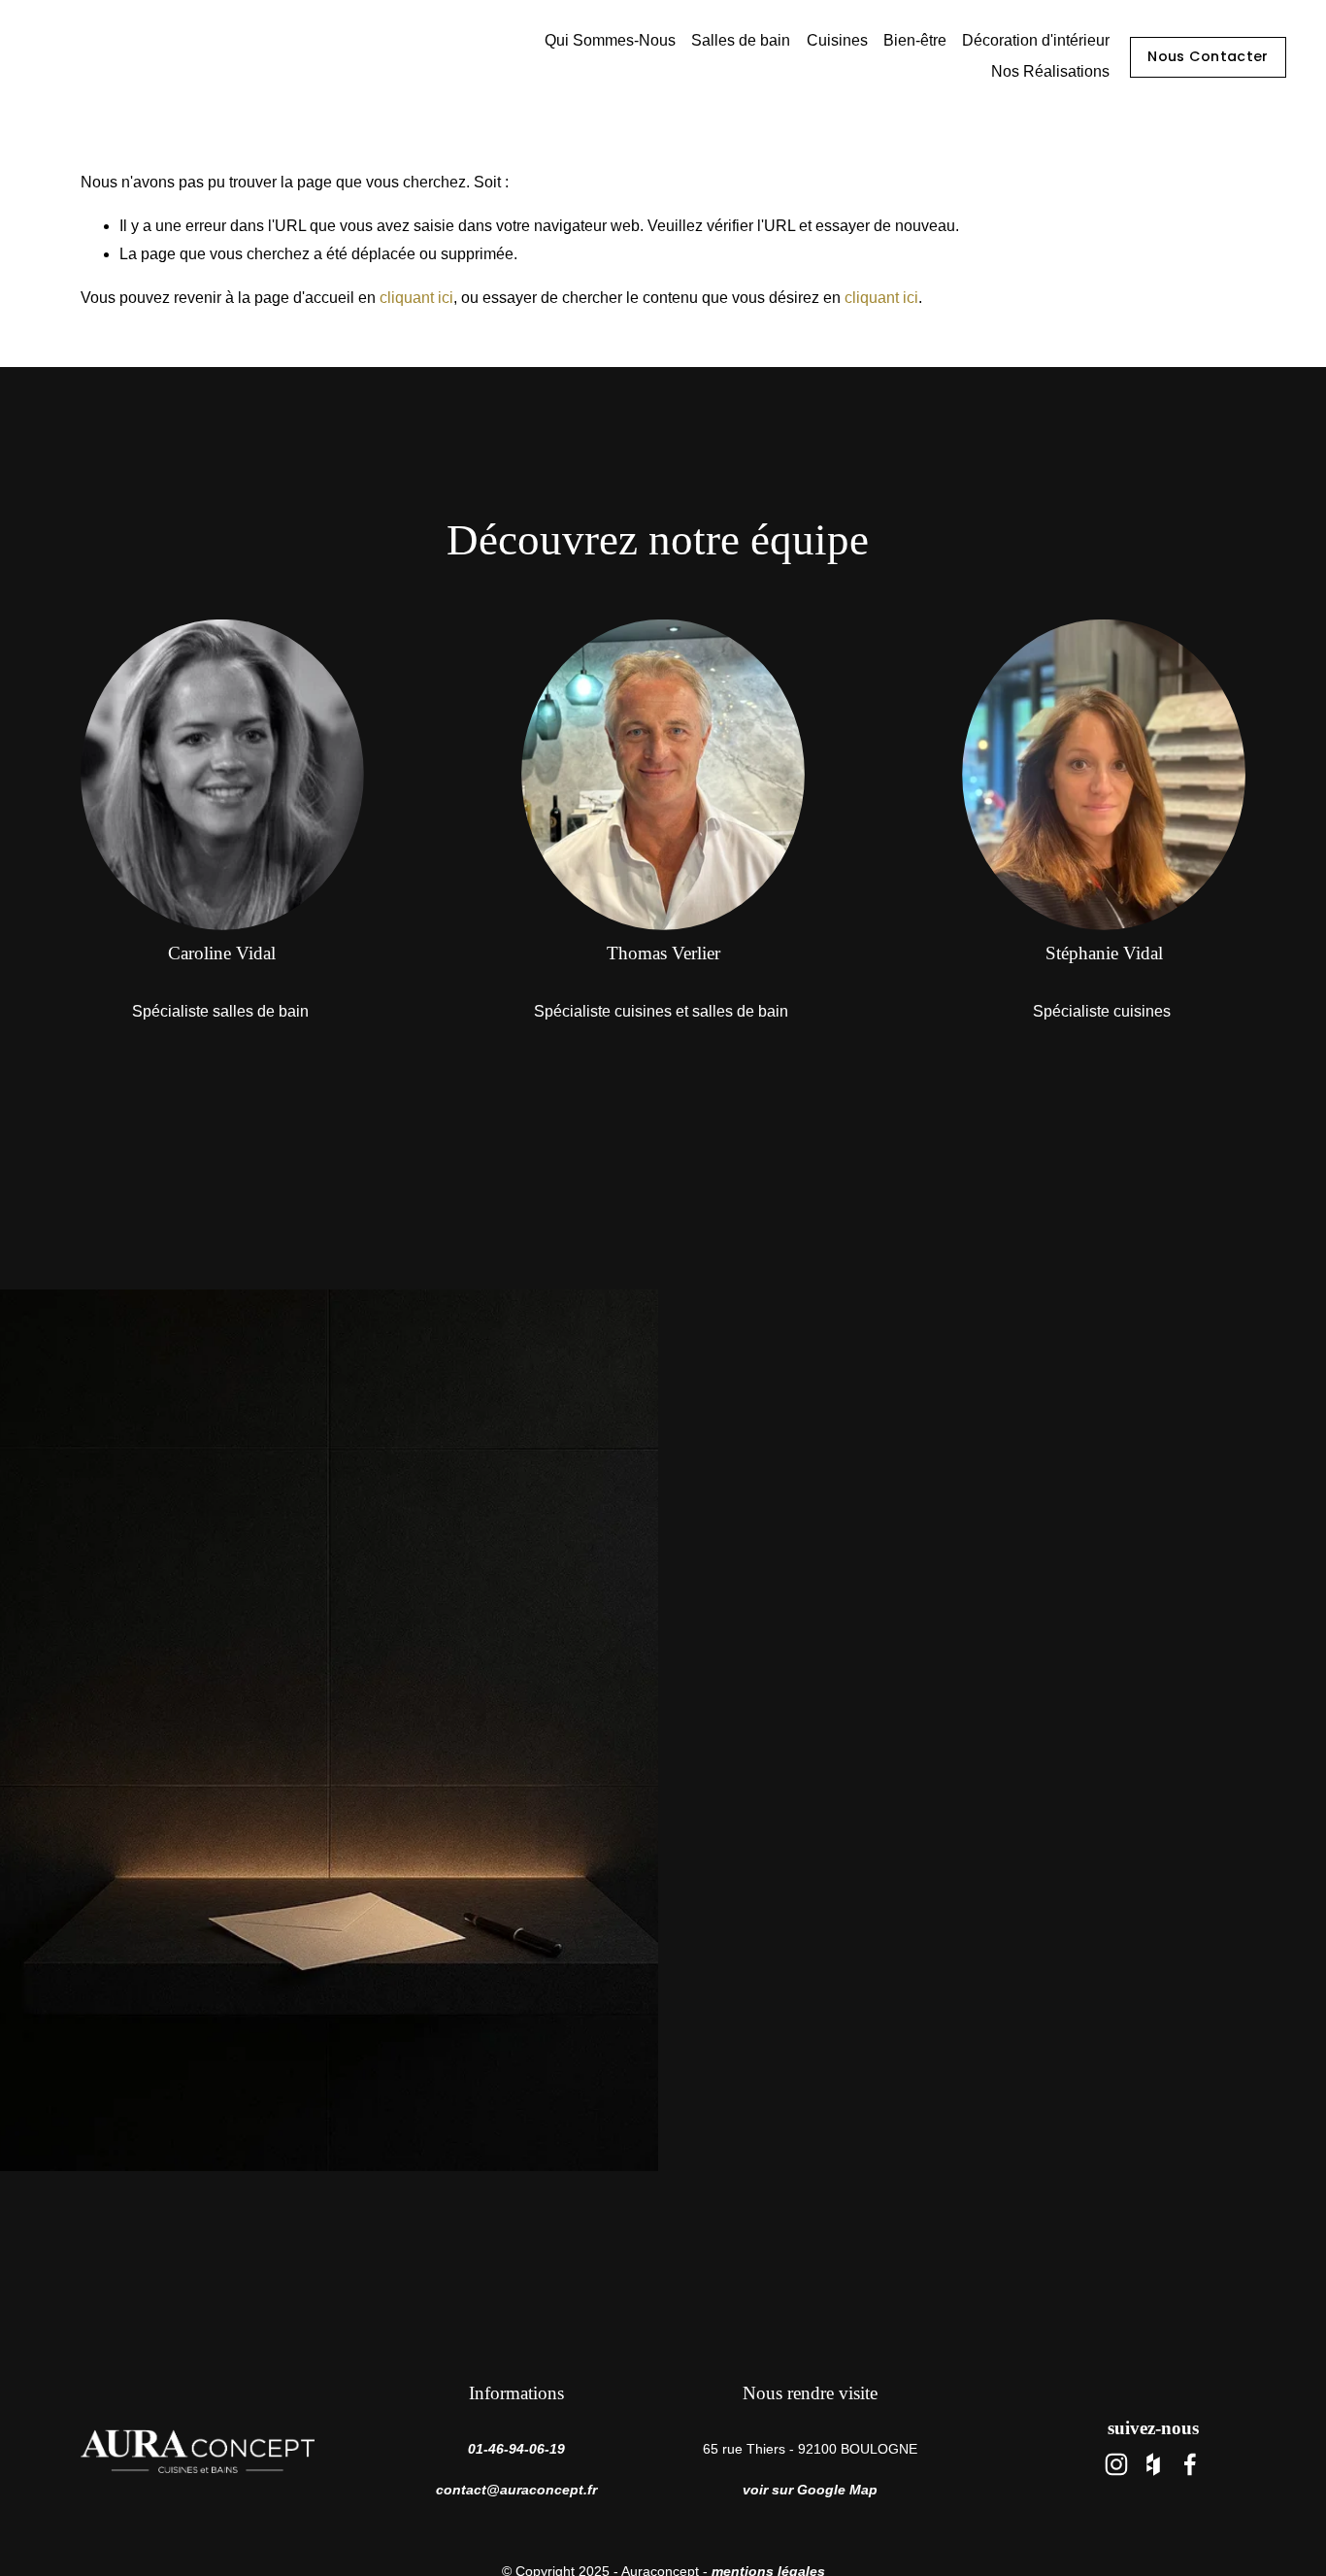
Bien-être (915, 40)
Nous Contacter (1208, 56)
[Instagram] (1116, 2464)
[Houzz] (1153, 2464)
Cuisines (837, 40)
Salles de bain (741, 40)
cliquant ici (416, 298)
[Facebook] (1190, 2464)
